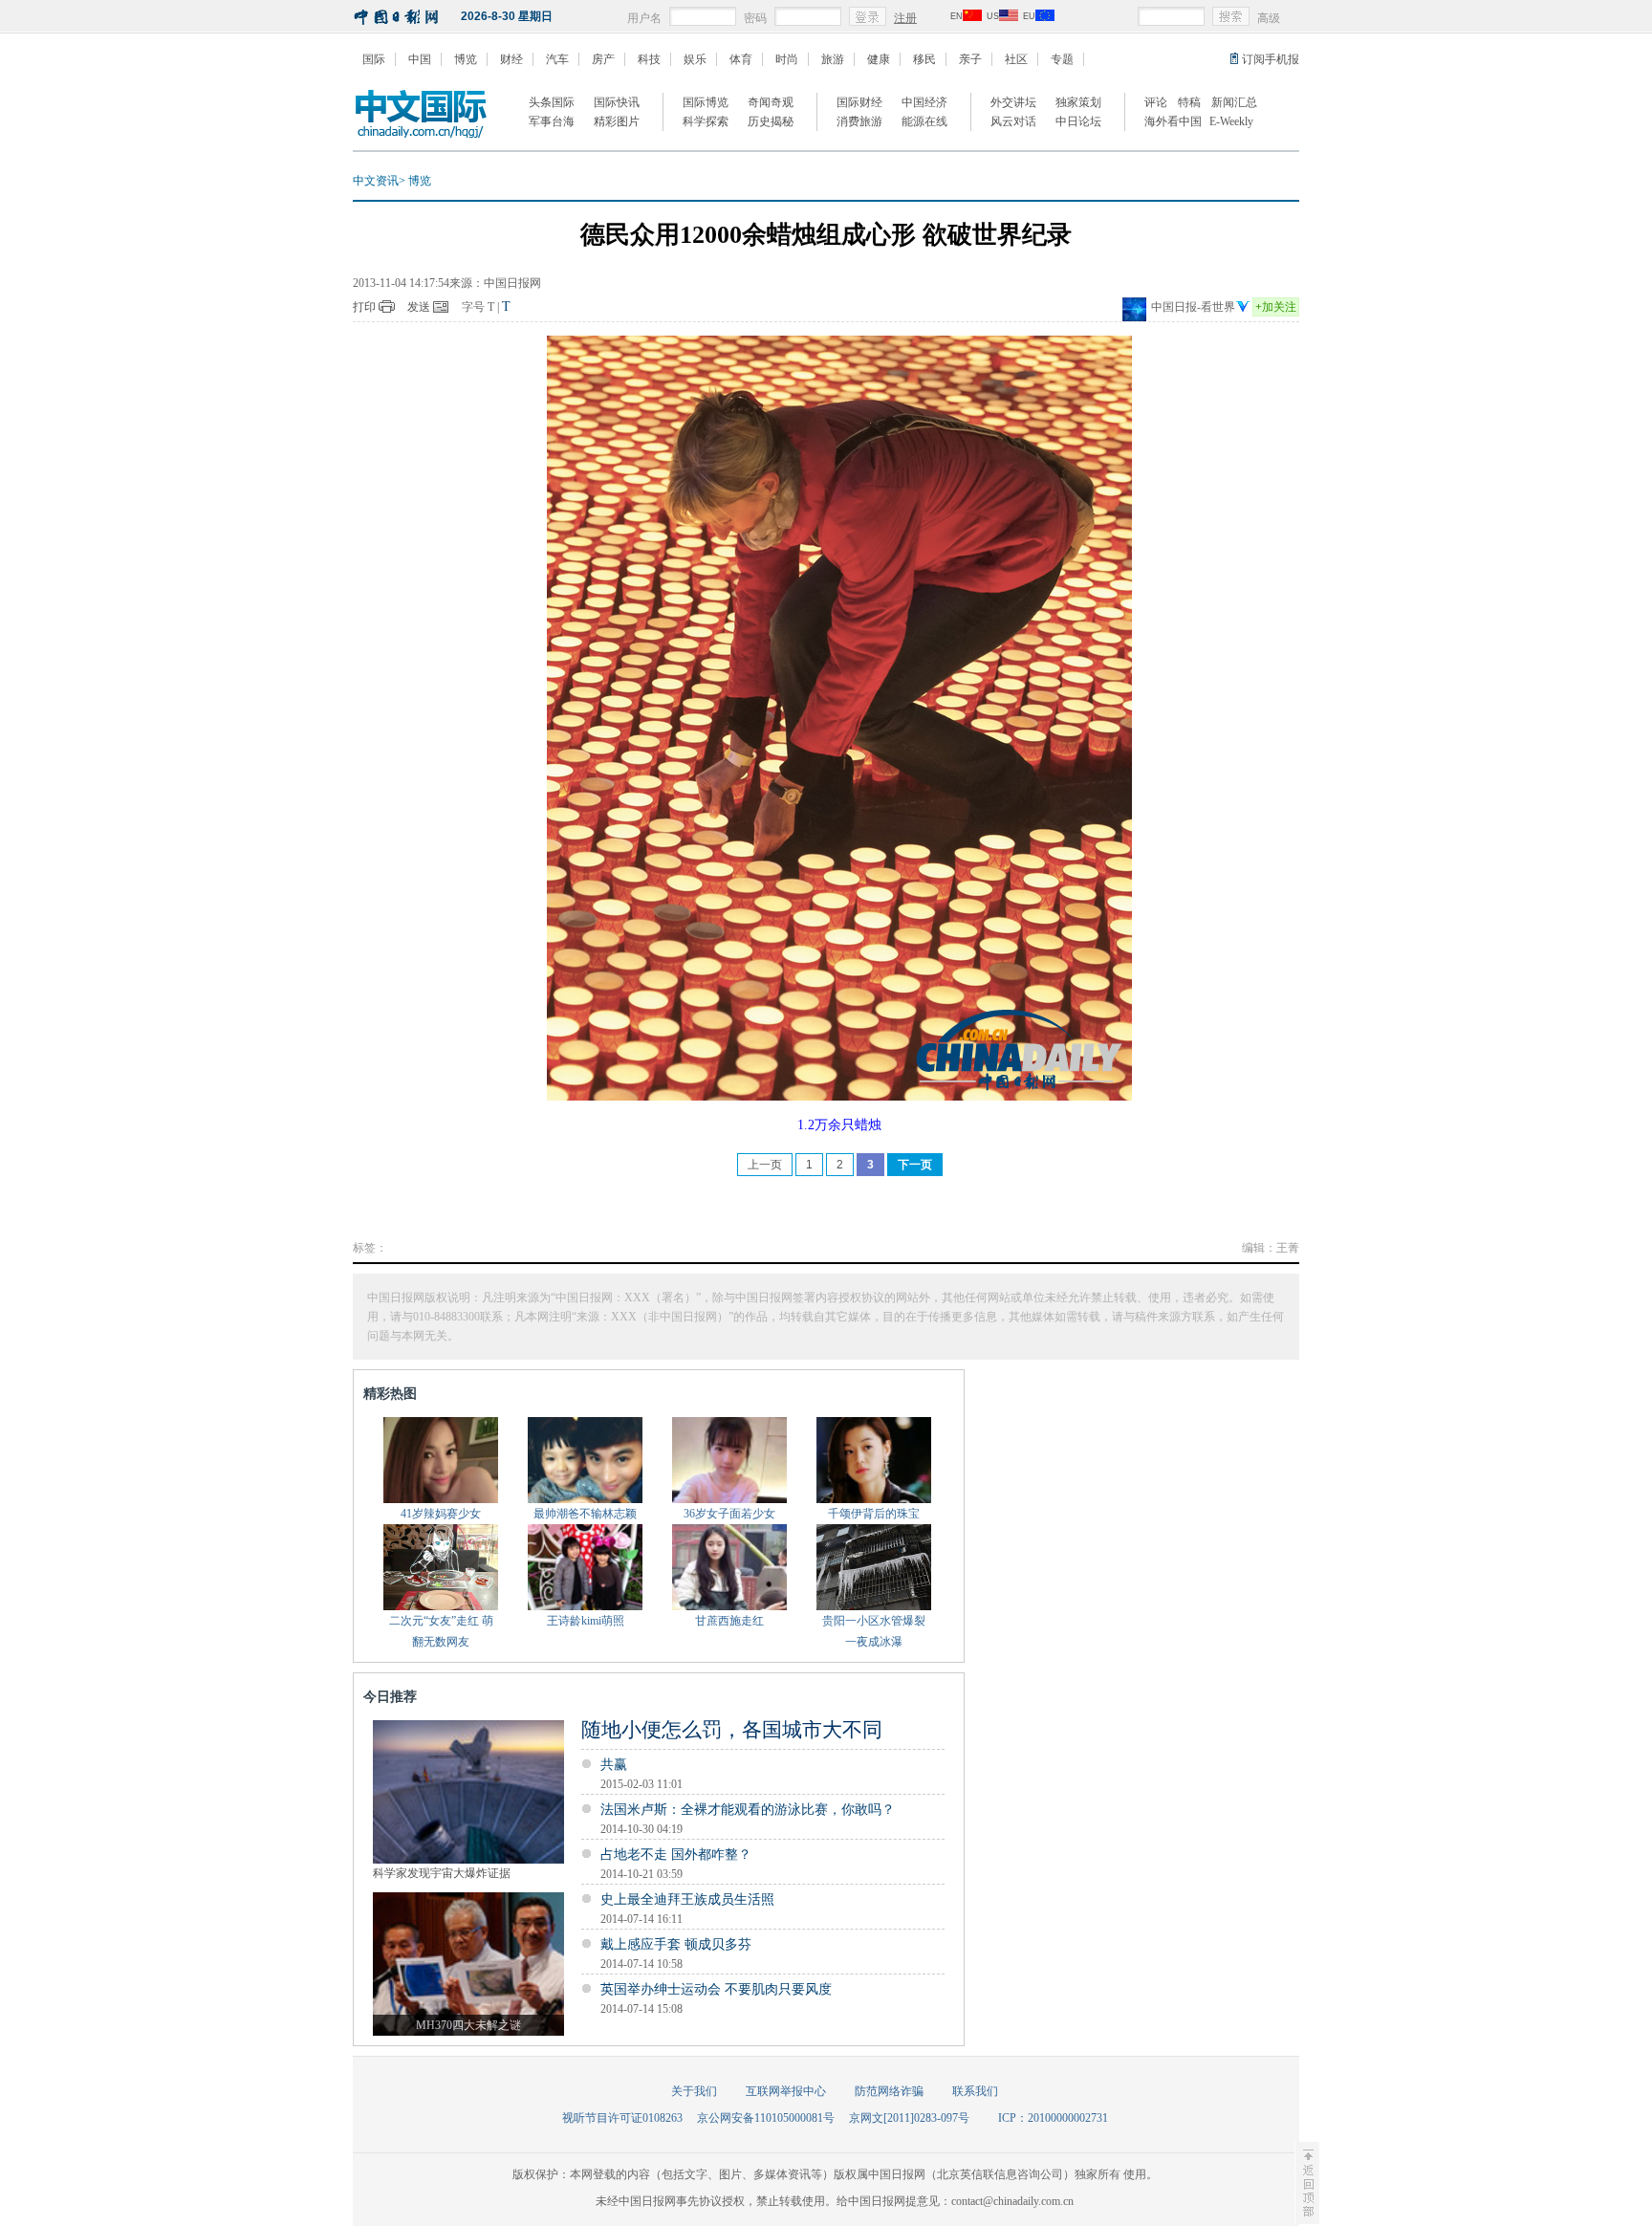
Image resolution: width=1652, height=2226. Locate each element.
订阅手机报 (1271, 59)
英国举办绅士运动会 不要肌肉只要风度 (716, 1989)
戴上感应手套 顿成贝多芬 (676, 1944)
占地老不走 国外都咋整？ (676, 1855)
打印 (364, 307)
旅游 (833, 59)
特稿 (1189, 102)
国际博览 (706, 102)
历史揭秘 (771, 121)
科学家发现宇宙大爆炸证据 (442, 1873)
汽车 (557, 59)
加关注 (1276, 307)
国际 (374, 59)
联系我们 (975, 2091)
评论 (1156, 102)
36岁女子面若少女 (729, 1514)
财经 (511, 59)
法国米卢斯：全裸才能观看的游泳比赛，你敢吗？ (748, 1810)
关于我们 (694, 2091)
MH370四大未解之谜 (468, 2025)
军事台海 (552, 121)
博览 (466, 59)
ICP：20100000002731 (1053, 2118)
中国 (420, 59)
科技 (649, 59)
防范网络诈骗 (889, 2091)
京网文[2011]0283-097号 (909, 2118)
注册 (905, 18)
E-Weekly (1231, 121)
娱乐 (695, 59)
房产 (603, 59)
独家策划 (1078, 102)
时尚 (787, 59)
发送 (419, 307)
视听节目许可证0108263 (622, 2118)
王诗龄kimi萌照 (586, 1621)
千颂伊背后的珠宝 (874, 1514)
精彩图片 (617, 121)
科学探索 (706, 121)
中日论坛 (1078, 121)
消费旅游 (859, 121)
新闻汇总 (1234, 102)
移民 (924, 59)
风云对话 (1013, 121)
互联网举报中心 (786, 2091)
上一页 (765, 1165)
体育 (741, 59)
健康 (879, 59)
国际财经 (859, 102)
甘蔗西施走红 (729, 1621)
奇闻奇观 (771, 102)
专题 (1062, 59)
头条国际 (552, 102)
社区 (1016, 59)
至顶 (1307, 2183)
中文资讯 (376, 181)
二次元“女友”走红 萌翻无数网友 (441, 1631)
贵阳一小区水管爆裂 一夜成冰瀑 (874, 1631)
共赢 (614, 1765)
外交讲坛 (1013, 102)
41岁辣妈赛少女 (441, 1514)
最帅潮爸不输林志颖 (585, 1514)
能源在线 (924, 121)
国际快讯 (617, 102)
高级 (1269, 18)
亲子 (970, 59)
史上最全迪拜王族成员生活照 (687, 1899)
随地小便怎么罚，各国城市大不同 (732, 1730)
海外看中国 (1173, 121)
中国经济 (924, 102)
